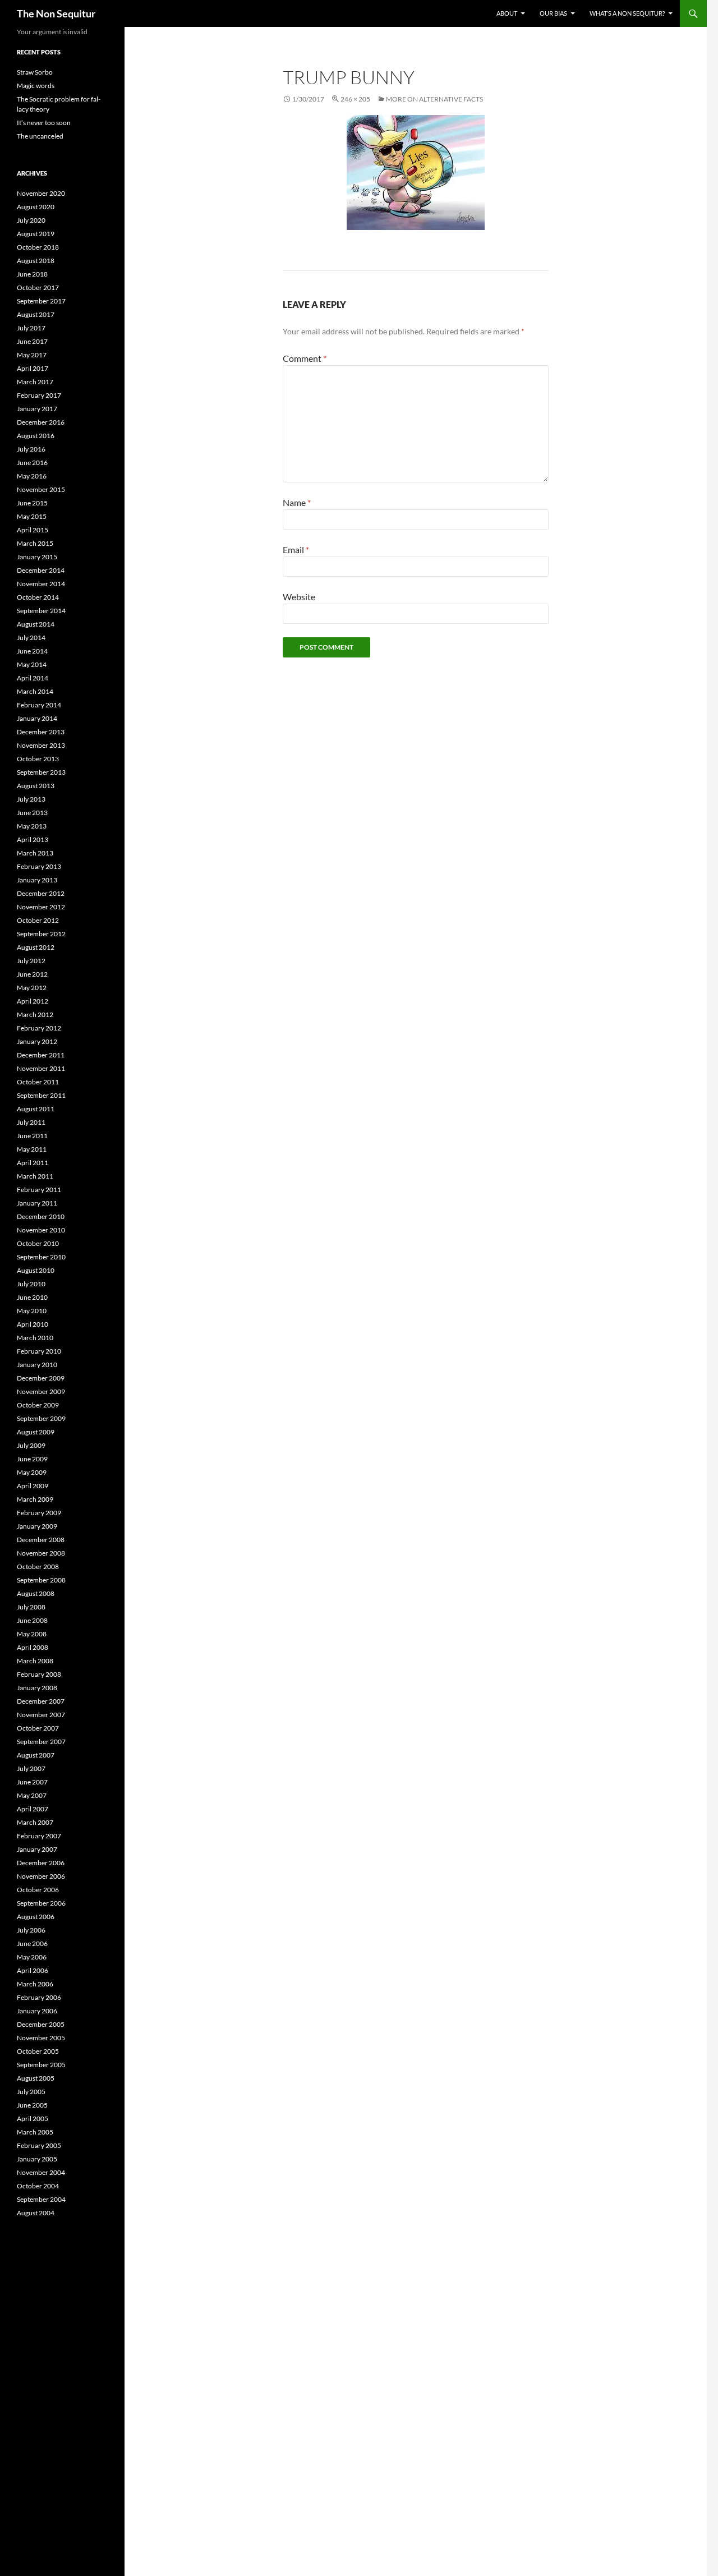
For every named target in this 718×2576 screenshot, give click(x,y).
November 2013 (41, 745)
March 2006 (35, 1984)
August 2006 (36, 1917)
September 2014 (41, 611)
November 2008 (41, 1553)
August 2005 (36, 2078)
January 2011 (37, 1203)
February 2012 (39, 1028)
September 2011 (41, 1095)
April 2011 (33, 1163)
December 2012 (41, 893)
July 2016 (31, 449)
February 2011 (39, 1190)
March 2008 (35, 1661)
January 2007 (37, 1849)
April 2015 (33, 530)
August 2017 (36, 314)
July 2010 (31, 1284)
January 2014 (37, 718)
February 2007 (39, 1836)
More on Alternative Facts (434, 99)
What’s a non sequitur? (627, 13)
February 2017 (39, 395)
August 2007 (36, 1755)
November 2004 (41, 2172)
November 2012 (41, 907)
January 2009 (37, 1526)
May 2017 (32, 355)
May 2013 (32, 826)
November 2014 (41, 584)
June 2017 (32, 341)
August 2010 (36, 1270)
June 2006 (32, 1944)
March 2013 (35, 853)
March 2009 (35, 1499)
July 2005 (31, 2092)
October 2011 (38, 1082)
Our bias (553, 13)
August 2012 (36, 947)
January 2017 (37, 409)
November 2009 (41, 1392)
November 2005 (41, 2038)
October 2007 (38, 1728)
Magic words (36, 86)
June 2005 (32, 2105)
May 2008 (32, 1634)
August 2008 (36, 1593)
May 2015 (32, 516)
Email (296, 549)
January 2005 (37, 2159)
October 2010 (38, 1243)
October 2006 (38, 1890)
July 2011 (31, 1122)
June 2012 (32, 974)
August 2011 (36, 1109)
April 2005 (33, 2119)
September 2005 (41, 2065)
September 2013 (41, 772)
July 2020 (31, 220)
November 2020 (41, 193)
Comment (305, 358)
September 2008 (41, 1580)
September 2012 (41, 934)
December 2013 (41, 732)
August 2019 (36, 234)
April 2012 (33, 1001)
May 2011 (32, 1149)
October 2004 (38, 2186)
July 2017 (31, 328)
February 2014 (39, 705)
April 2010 (33, 1324)
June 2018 (32, 274)
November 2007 (41, 1715)
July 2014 (31, 638)
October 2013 (38, 759)
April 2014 (33, 678)
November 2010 (41, 1230)
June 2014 (32, 651)
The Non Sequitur (56, 13)
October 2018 (38, 247)
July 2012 (31, 961)
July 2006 (31, 1930)
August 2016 (36, 436)
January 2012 (37, 1041)
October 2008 (38, 1567)
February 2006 (39, 1997)
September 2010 (41, 1257)
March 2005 (35, 2132)
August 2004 (36, 2213)
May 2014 (32, 664)
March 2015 (35, 543)
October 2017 (38, 287)
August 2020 (36, 207)
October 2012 (38, 920)
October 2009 (38, 1405)
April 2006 (33, 1970)
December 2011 (41, 1055)
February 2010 (39, 1351)
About (507, 13)
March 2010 (35, 1338)
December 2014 (41, 570)
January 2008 (37, 1688)
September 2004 (41, 2199)
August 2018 (36, 261)
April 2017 (33, 368)
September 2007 (41, 1742)
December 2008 (41, 1540)
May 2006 (32, 1957)
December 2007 (41, 1701)
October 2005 (38, 2051)
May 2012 (32, 988)
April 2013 (33, 840)
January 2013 (37, 880)
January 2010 (37, 1365)
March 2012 (35, 1015)
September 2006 (41, 1903)
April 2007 (33, 1809)
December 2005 (41, 2024)
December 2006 (41, 1863)
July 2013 (31, 799)
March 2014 (35, 691)
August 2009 (36, 1432)
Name (297, 502)
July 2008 (31, 1607)
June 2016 (32, 463)
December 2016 (41, 422)
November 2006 (41, 1876)
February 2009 (39, 1513)
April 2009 (33, 1486)
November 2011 (41, 1068)
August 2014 (36, 624)
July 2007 (31, 1768)
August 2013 (36, 786)
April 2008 (33, 1647)
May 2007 (32, 1795)
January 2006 (37, 2011)
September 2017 (41, 301)
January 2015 (37, 557)
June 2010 (32, 1297)
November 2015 (41, 489)
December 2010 (41, 1216)
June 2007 (32, 1782)
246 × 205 (355, 99)
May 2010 (32, 1311)
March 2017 (35, 382)
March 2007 (35, 1822)
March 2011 (35, 1176)
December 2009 (41, 1378)
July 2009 (31, 1445)
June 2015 (32, 503)
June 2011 (32, 1136)
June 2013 (32, 813)
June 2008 (32, 1620)
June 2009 (32, 1459)
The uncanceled (40, 136)
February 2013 (39, 866)
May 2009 (32, 1472)
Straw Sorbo (35, 72)
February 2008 (39, 1674)
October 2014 (38, 597)
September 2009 (41, 1418)
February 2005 (39, 2145)
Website (299, 597)
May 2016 (32, 476)
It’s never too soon (44, 123)
